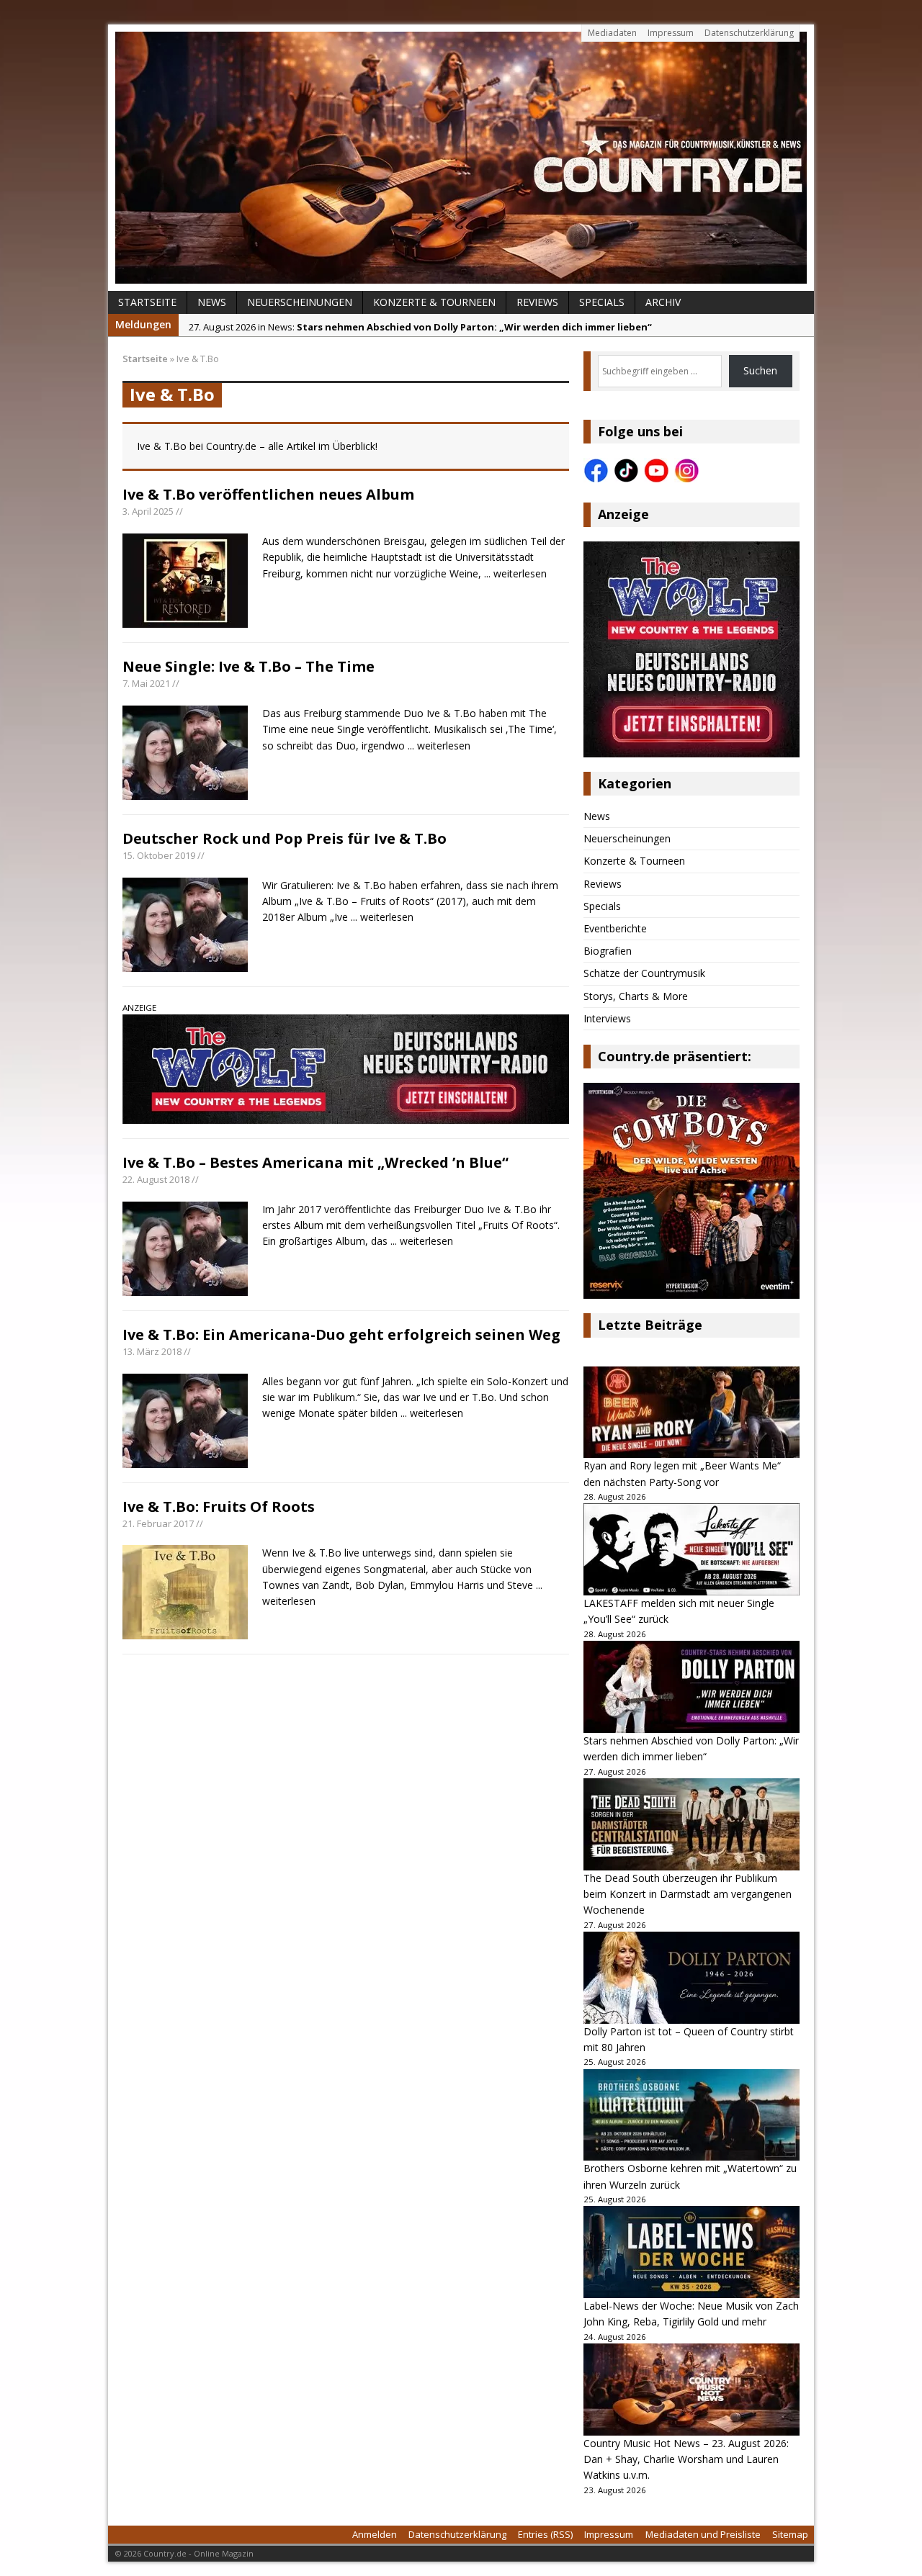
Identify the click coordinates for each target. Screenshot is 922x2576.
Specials (602, 302)
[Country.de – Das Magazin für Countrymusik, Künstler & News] (461, 158)
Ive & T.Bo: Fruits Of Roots (219, 1507)
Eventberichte (615, 928)
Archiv (663, 302)
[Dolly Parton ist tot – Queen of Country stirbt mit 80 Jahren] (691, 1978)
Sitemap (790, 2534)
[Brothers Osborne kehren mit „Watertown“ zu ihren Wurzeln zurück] (691, 2115)
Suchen (760, 370)
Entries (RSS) (545, 2534)
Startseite (147, 302)
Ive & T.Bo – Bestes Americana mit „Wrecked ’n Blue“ (315, 1162)
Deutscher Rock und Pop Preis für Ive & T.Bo (285, 838)
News (212, 302)
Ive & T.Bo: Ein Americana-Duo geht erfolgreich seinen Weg (341, 1334)
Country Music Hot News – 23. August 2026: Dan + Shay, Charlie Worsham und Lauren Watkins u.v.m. (686, 2459)
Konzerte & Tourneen (434, 302)
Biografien (608, 951)
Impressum (671, 33)
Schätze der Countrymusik (644, 973)
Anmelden (375, 2534)
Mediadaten (612, 33)
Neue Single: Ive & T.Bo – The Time (249, 666)
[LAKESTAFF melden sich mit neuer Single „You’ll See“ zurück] (691, 1549)
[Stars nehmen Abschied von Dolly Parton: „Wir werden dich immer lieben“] (691, 1687)
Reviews (537, 302)
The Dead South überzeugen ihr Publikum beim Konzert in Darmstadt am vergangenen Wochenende (688, 1894)
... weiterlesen (515, 573)
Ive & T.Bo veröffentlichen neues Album (268, 494)
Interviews (607, 1018)
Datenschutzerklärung (749, 33)
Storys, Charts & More (636, 996)
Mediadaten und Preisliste (703, 2534)
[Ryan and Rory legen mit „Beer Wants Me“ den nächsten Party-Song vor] (691, 1413)
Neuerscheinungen (300, 302)
